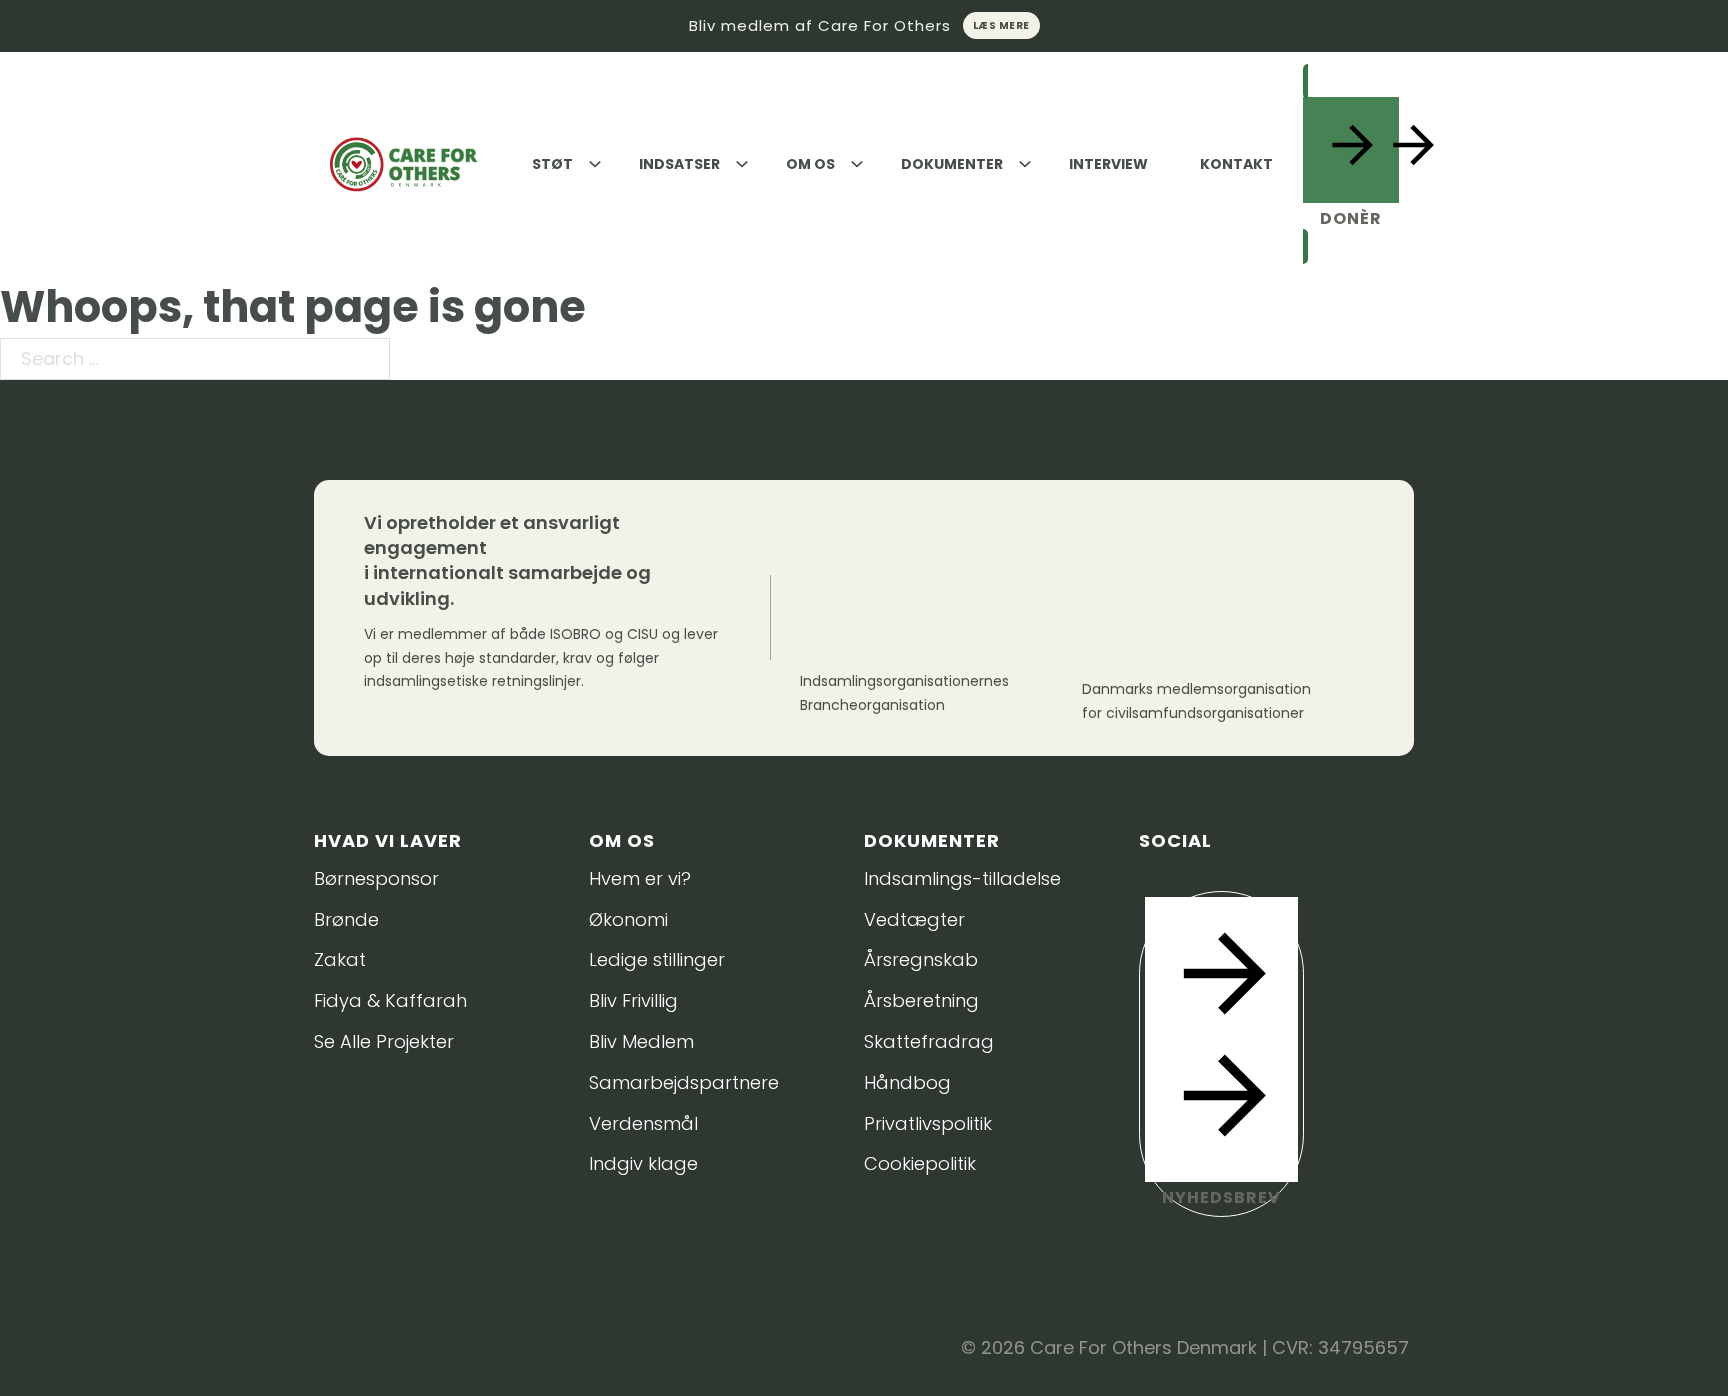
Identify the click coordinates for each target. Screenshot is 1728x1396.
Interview (1108, 164)
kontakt (1236, 164)
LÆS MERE (1001, 25)
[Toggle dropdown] (595, 164)
